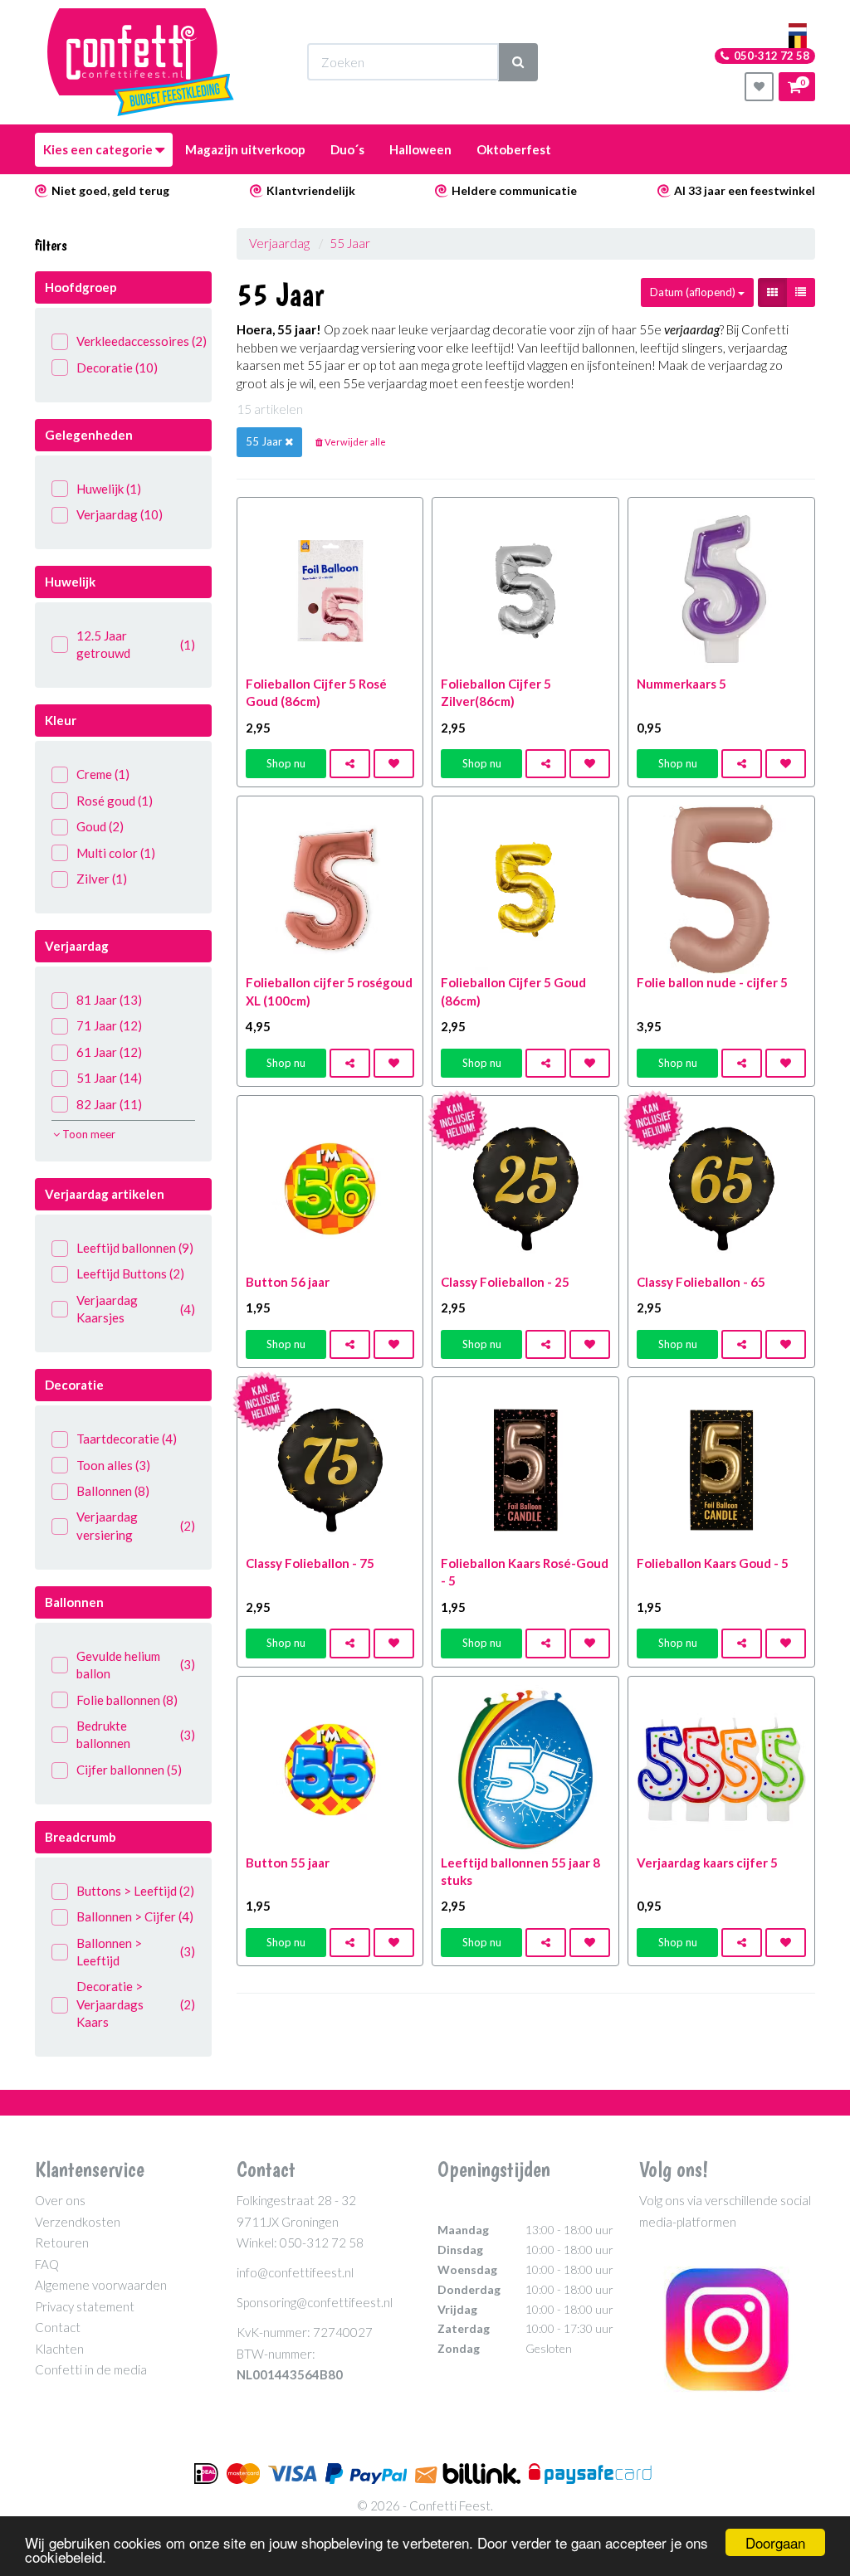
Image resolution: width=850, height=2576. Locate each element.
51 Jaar (109, 1078)
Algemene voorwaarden (101, 2285)
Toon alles (113, 1465)
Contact (58, 2327)
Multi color (116, 853)
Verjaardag (120, 514)
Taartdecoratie (127, 1439)
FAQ (47, 2264)
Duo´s (347, 149)
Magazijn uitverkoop (245, 149)
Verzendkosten (78, 2222)
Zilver (102, 879)
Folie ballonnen (127, 1700)
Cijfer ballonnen (129, 1770)
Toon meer (88, 1134)
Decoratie (117, 368)
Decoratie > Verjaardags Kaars (136, 2004)
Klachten (59, 2349)
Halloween (420, 149)
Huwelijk (109, 489)
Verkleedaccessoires (136, 341)
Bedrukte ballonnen (136, 1734)
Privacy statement (85, 2306)
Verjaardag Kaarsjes (136, 1309)
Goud (100, 826)
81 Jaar (109, 1000)
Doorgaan (775, 2542)
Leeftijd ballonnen (135, 1248)
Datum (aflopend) (694, 292)
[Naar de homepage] (141, 62)
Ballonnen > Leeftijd (136, 1952)
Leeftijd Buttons (130, 1273)
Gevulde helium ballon (136, 1665)
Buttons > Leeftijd (135, 1891)
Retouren (62, 2242)
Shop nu (286, 763)
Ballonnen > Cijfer (135, 1916)
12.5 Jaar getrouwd (136, 644)
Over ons (60, 2200)
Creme (103, 774)
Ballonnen (113, 1491)
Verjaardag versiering (136, 1525)
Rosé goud (115, 801)
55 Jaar (350, 243)
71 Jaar (109, 1025)
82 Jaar (109, 1104)
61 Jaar (109, 1052)
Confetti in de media (91, 2369)
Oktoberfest (514, 149)
